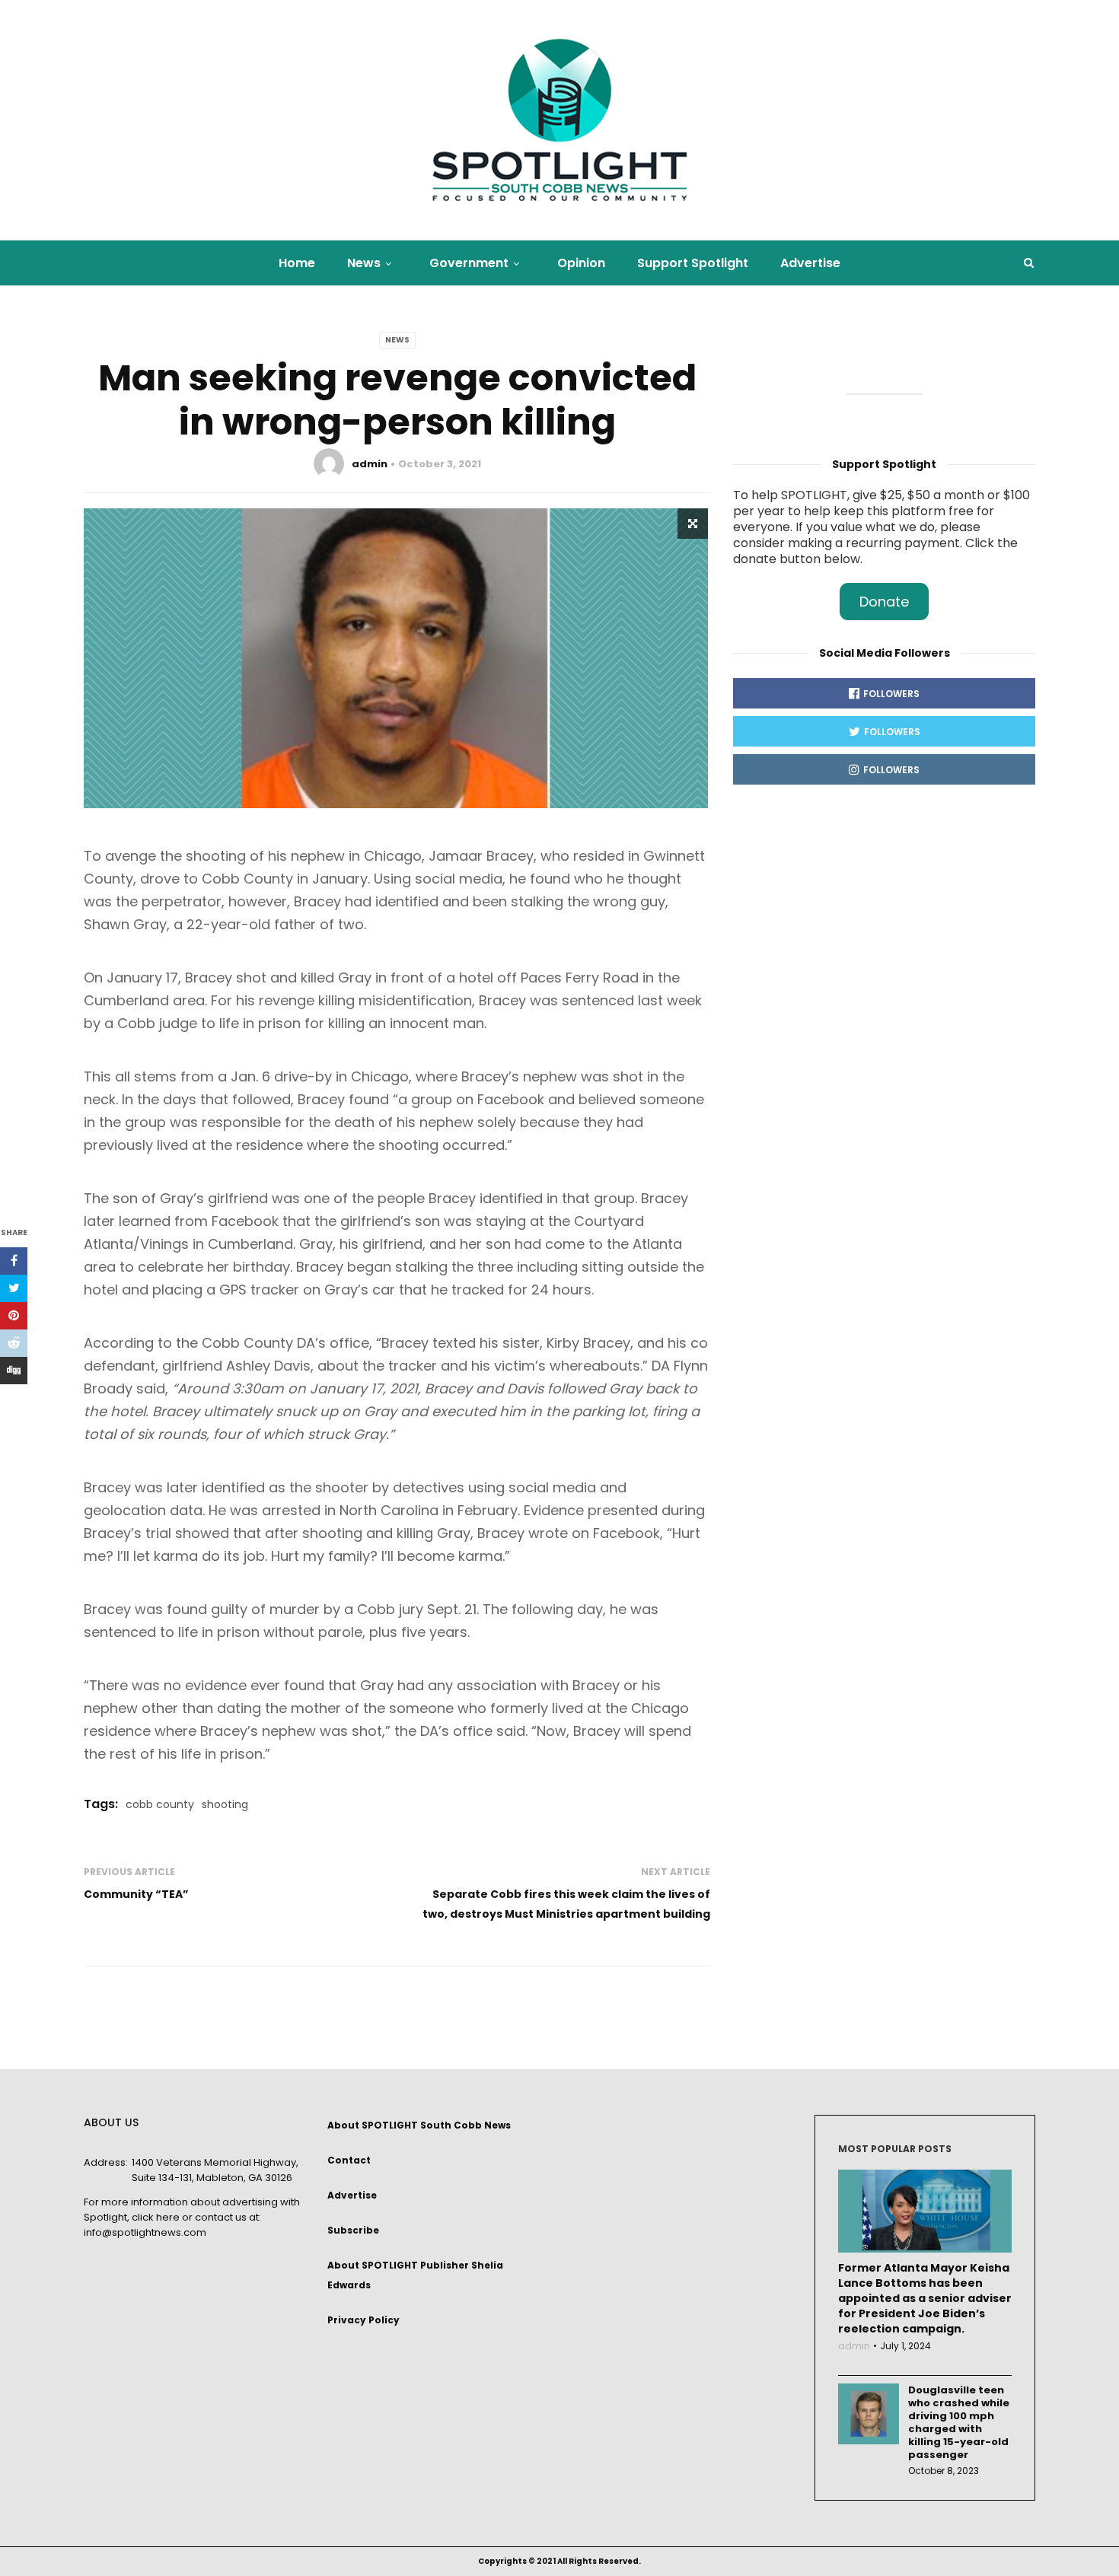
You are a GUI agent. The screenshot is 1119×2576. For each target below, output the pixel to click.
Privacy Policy (363, 2320)
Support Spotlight (693, 263)
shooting (225, 1804)
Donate (884, 602)
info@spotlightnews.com (145, 2232)
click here (156, 2217)
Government (469, 263)
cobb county (160, 1804)
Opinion (581, 263)
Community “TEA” (136, 1894)
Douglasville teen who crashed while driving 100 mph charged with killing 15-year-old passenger (959, 2422)
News (364, 263)
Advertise (810, 263)
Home (297, 263)
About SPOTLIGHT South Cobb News (419, 2125)
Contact (349, 2160)
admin (370, 464)
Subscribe (353, 2230)
